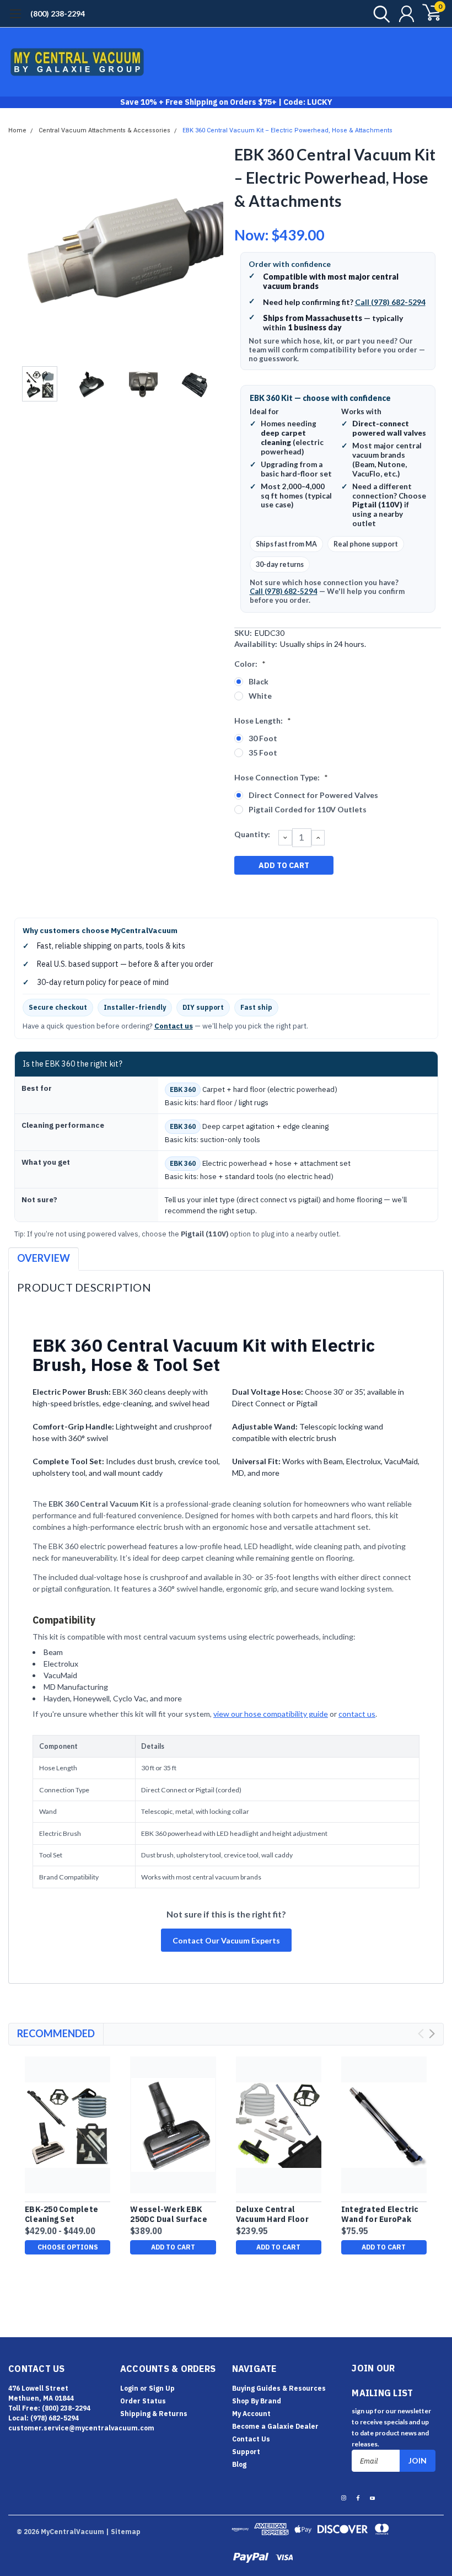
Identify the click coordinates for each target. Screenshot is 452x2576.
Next (212, 252)
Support (246, 2452)
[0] (427, 14)
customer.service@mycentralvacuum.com (81, 2428)
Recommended (56, 2033)
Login (129, 2388)
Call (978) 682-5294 (390, 302)
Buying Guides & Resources (279, 2388)
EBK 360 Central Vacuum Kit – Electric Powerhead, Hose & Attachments (287, 130)
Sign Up (162, 2388)
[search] (379, 14)
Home (17, 130)
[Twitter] (297, 893)
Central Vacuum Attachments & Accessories (104, 130)
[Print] (278, 893)
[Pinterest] (315, 893)
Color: (250, 664)
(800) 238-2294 (58, 14)
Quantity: (252, 834)
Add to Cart (173, 2247)
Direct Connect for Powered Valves (313, 795)
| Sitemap (123, 2532)
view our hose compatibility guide (271, 1714)
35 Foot (263, 753)
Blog (239, 2464)
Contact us (174, 1026)
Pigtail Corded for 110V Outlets (308, 809)
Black (259, 681)
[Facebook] (242, 893)
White (260, 696)
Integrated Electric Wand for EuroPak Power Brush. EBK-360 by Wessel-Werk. (383, 2214)
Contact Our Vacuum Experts (226, 1940)
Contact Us (251, 2439)
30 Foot (263, 738)
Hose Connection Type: (281, 777)
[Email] (260, 893)
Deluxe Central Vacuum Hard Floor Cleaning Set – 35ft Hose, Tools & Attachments (274, 2214)
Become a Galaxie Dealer (275, 2426)
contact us (357, 1714)
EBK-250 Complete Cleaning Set (61, 2214)
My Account (251, 2414)
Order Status (143, 2401)
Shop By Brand (257, 2401)
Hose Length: (263, 721)
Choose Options (68, 2247)
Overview (44, 1258)
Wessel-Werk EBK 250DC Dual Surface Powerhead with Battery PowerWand (170, 2214)
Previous (22, 252)
